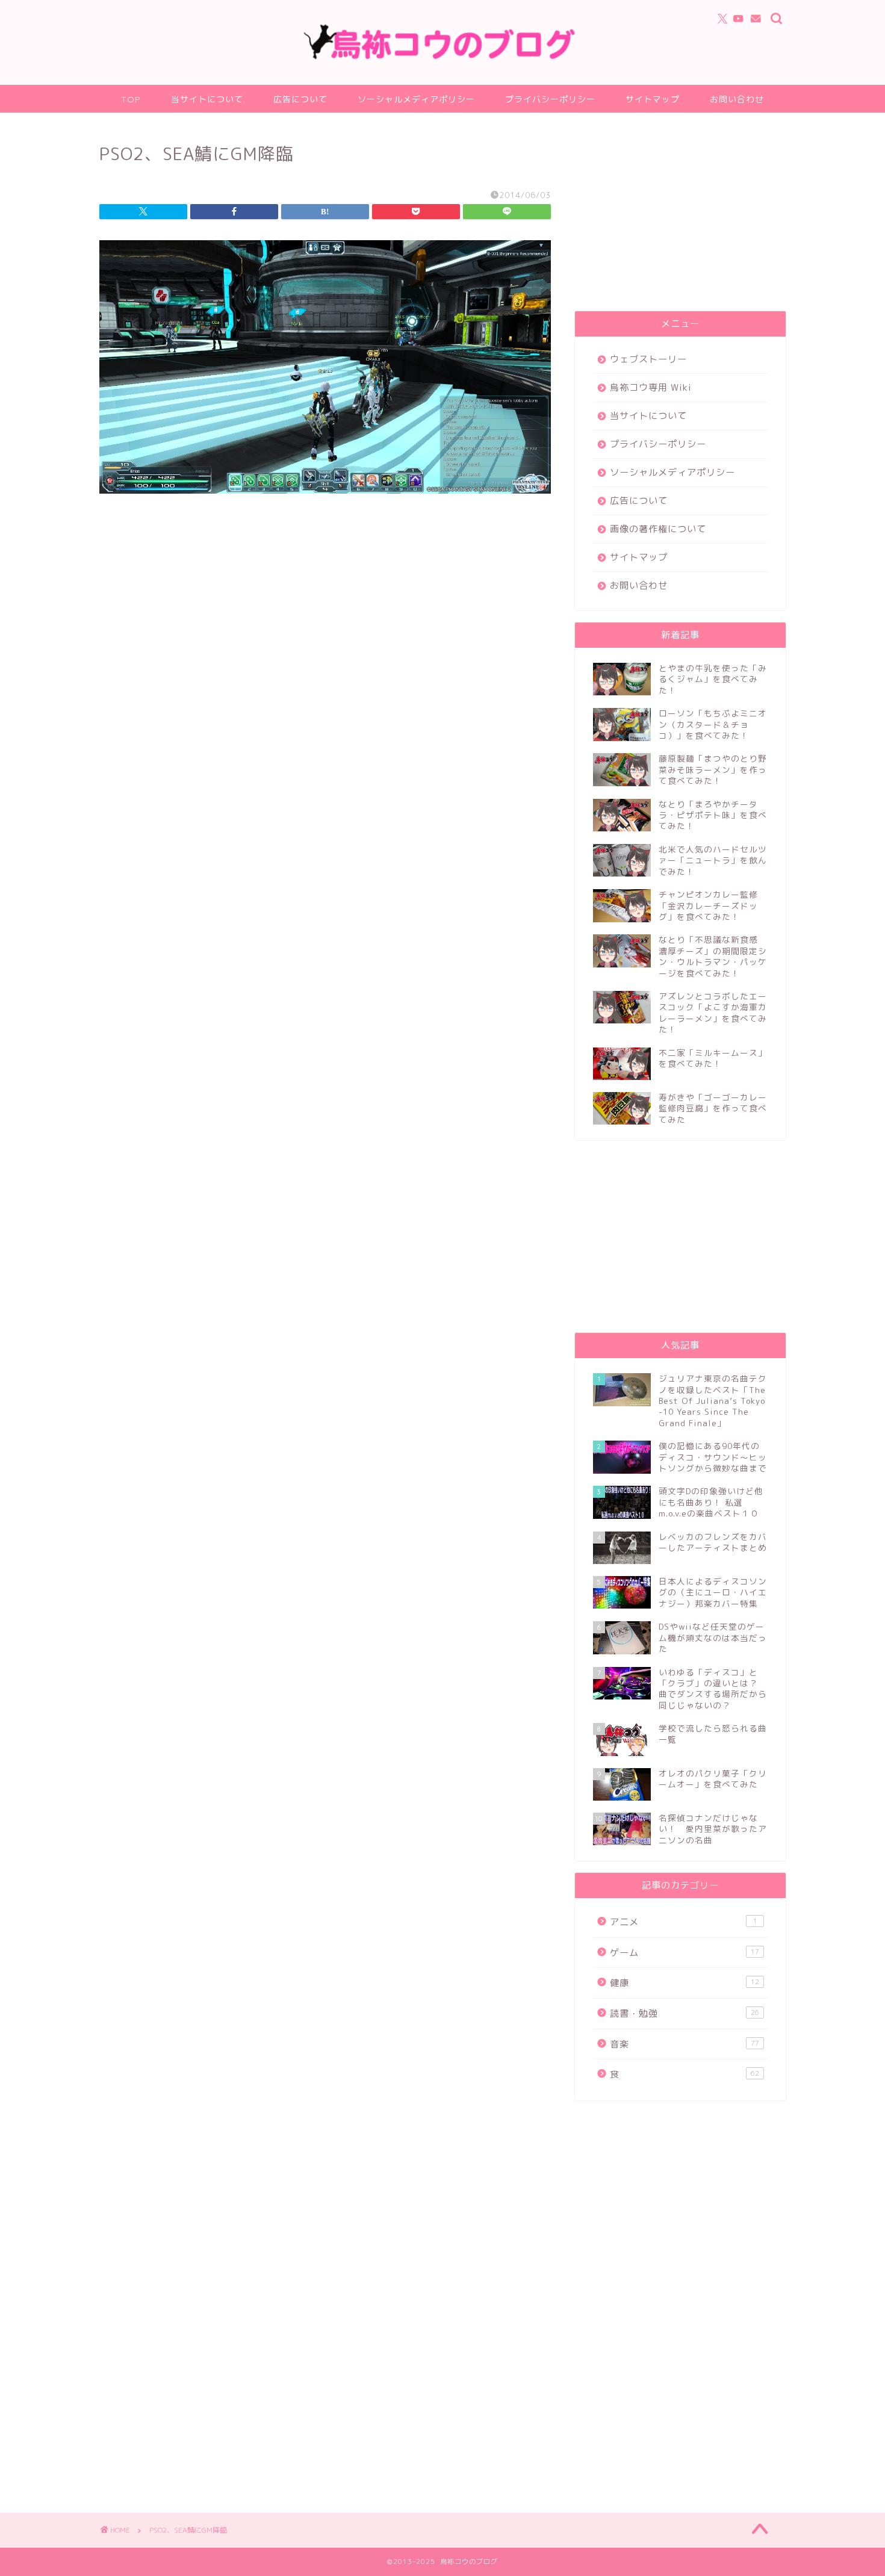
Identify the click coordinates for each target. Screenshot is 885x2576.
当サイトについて (207, 99)
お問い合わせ (737, 99)
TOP (131, 99)
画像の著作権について (658, 529)
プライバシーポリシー (550, 99)
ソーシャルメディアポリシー (416, 99)
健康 (685, 1983)
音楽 (685, 2044)
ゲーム (685, 1953)
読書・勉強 (685, 2013)
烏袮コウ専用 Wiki (651, 387)
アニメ (684, 1922)
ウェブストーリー (648, 359)
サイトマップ (653, 99)
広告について (300, 99)
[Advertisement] (680, 215)
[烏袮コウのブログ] (442, 57)
